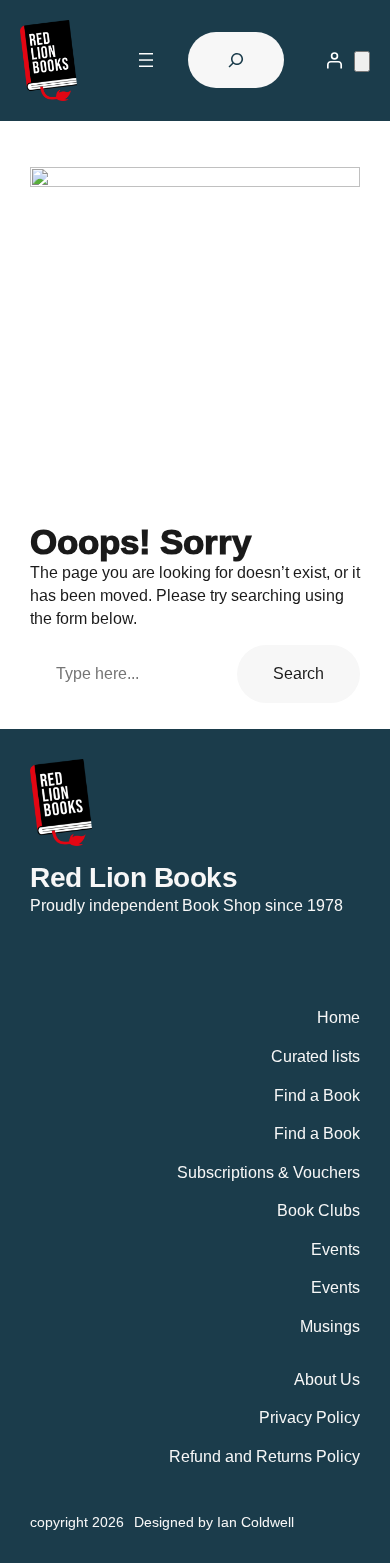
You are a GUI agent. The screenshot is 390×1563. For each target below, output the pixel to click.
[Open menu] (146, 60)
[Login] (334, 60)
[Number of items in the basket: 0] (362, 61)
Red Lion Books (133, 877)
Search (298, 673)
